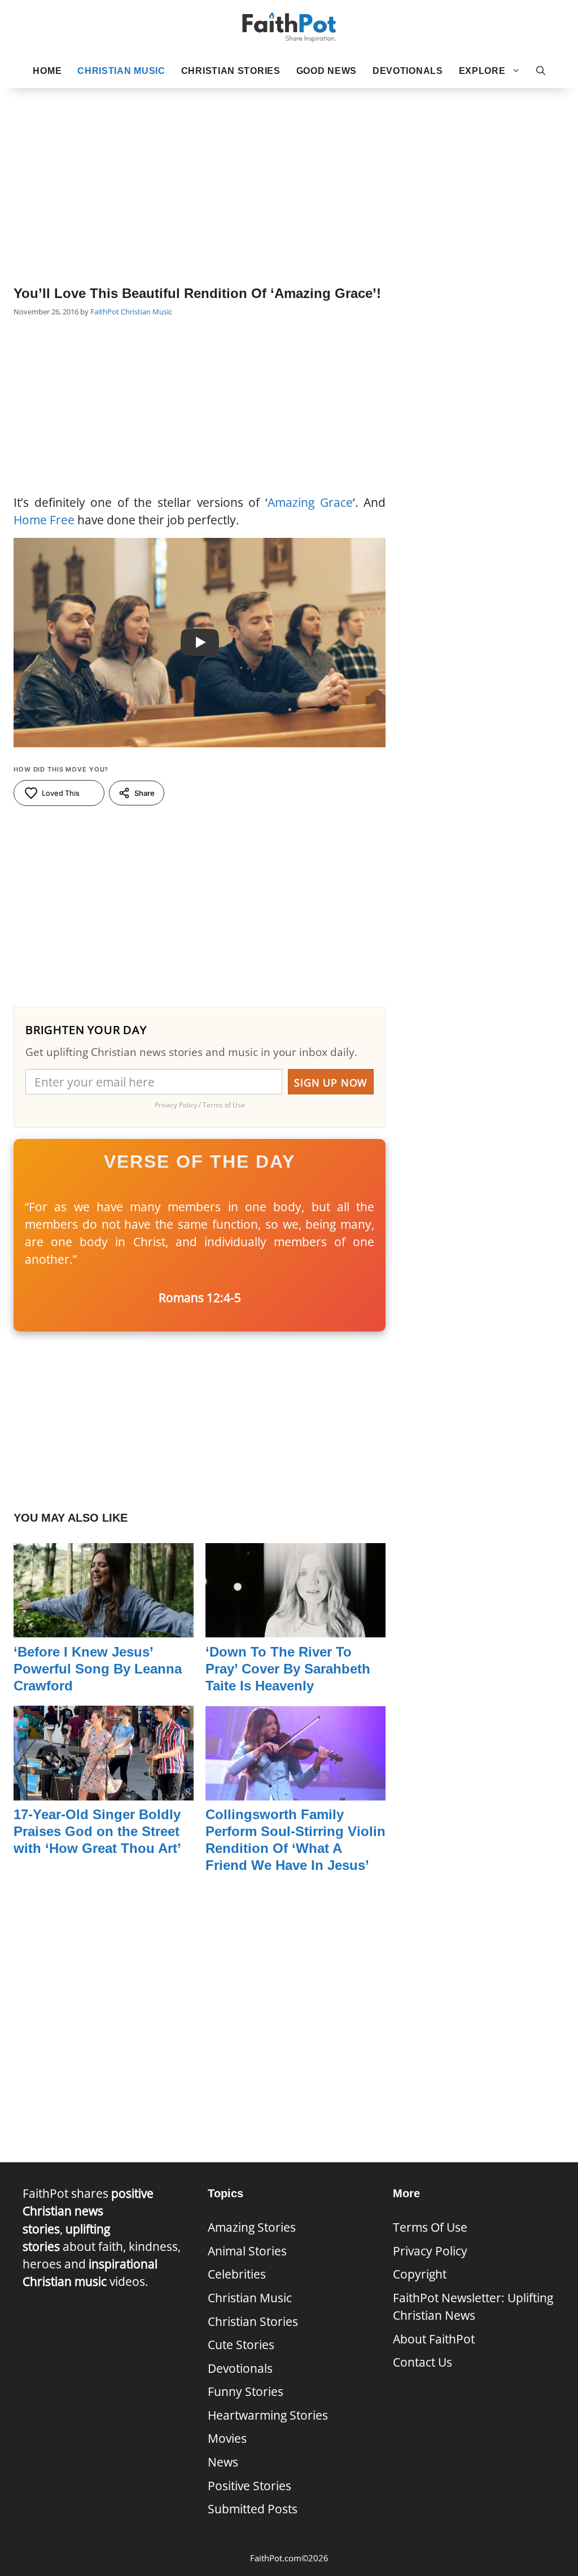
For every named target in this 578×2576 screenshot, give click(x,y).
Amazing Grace (310, 502)
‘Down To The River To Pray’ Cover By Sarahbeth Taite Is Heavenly (288, 1669)
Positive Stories (249, 2486)
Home (47, 71)
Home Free (44, 520)
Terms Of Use (430, 2227)
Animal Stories (247, 2251)
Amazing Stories (252, 2227)
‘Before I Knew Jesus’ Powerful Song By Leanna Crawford (98, 1669)
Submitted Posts (253, 2509)
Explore (482, 71)
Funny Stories (246, 2391)
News (223, 2462)
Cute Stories (241, 2345)
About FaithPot (434, 2339)
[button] (541, 71)
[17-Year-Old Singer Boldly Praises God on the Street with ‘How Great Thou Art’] (104, 1791)
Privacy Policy (430, 2251)
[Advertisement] (289, 170)
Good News (327, 71)
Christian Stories (231, 71)
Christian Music (121, 71)
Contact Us (422, 2362)
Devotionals (408, 71)
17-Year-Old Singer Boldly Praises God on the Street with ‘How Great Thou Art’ (97, 1831)
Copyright (420, 2274)
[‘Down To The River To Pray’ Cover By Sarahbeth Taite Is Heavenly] (295, 1628)
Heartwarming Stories (268, 2415)
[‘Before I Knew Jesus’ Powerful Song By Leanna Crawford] (104, 1628)
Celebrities (237, 2274)
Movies (227, 2438)
